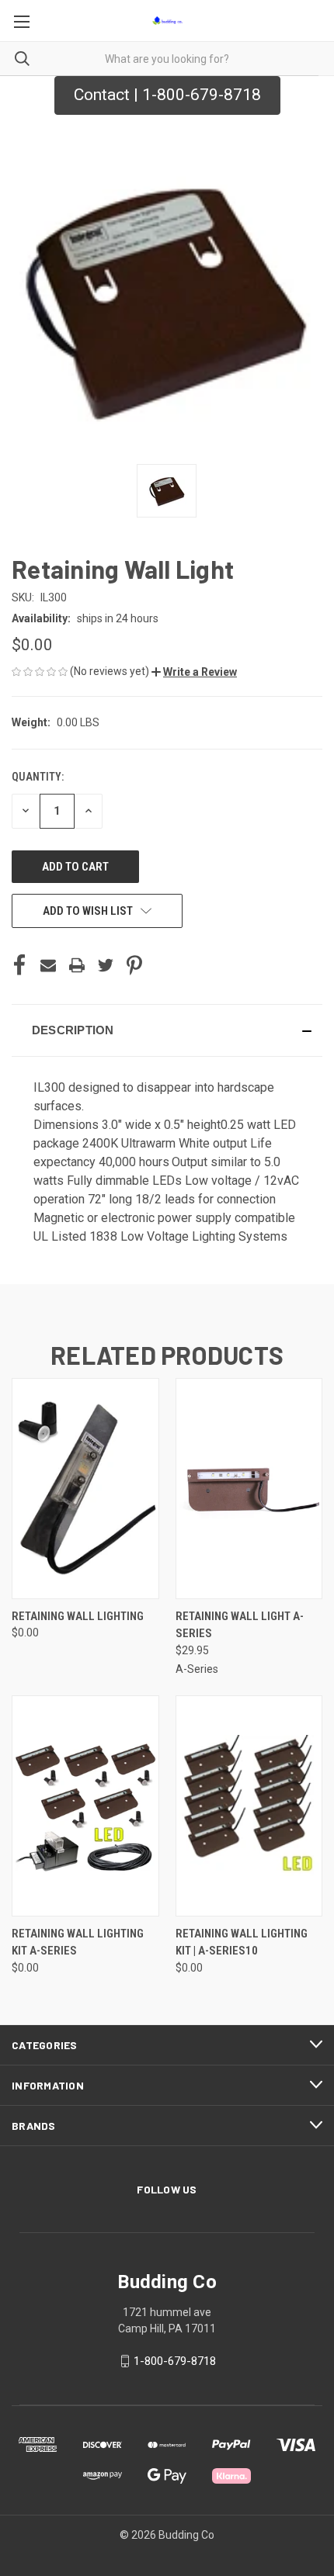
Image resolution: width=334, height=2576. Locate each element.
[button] (194, 672)
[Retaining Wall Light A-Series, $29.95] (249, 1489)
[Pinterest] (134, 965)
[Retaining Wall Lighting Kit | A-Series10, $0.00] (249, 1806)
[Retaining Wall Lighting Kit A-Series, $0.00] (85, 1806)
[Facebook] (19, 965)
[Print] (77, 965)
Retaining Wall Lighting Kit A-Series (78, 1942)
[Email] (48, 965)
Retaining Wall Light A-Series (240, 1625)
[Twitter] (106, 965)
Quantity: (38, 777)
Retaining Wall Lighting (78, 1616)
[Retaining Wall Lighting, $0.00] (85, 1489)
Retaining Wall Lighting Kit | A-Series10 (242, 1942)
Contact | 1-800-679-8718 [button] (167, 95)
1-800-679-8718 (175, 2361)
